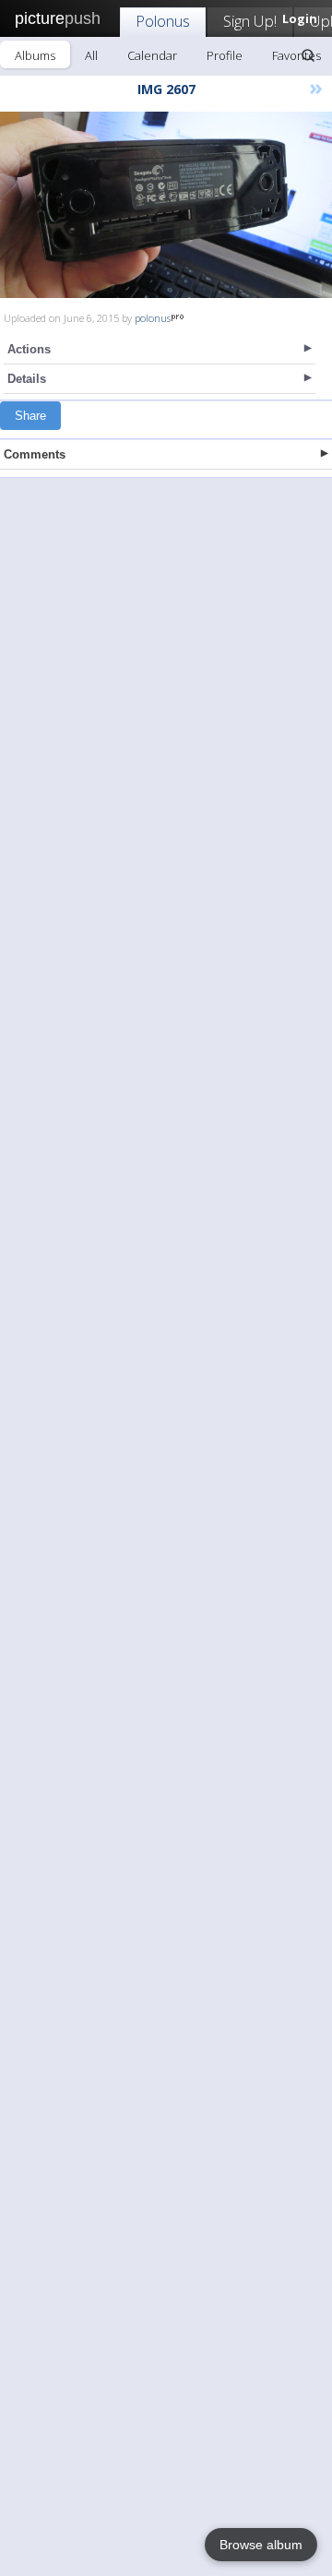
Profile (225, 55)
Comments (35, 454)
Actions (29, 349)
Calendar (152, 55)
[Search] (308, 55)
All (91, 55)
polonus (153, 318)
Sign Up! (250, 21)
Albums (35, 55)
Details (27, 379)
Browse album (261, 2545)
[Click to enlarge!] (166, 205)
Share (30, 416)
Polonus (163, 21)
